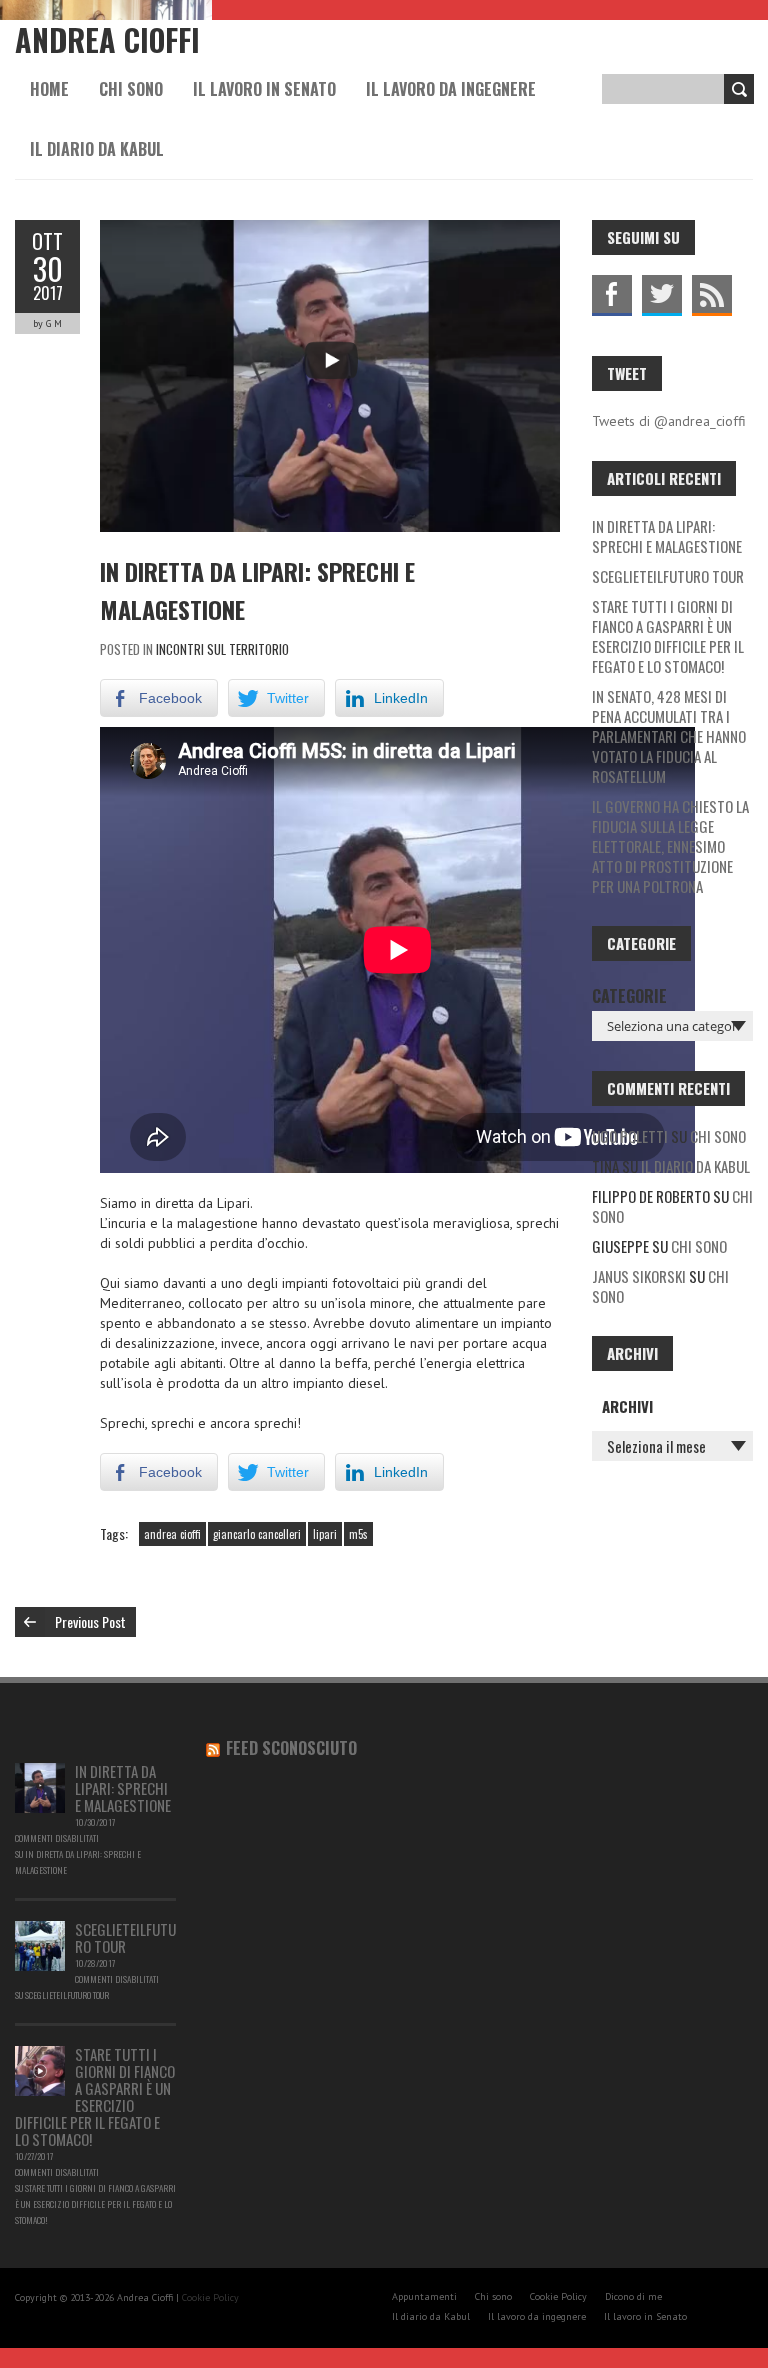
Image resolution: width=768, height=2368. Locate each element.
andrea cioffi (172, 1534)
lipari (325, 1534)
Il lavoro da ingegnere (451, 89)
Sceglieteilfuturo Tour (668, 576)
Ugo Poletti (630, 1136)
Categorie (629, 996)
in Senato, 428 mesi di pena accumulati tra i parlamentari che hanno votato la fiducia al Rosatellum (669, 736)
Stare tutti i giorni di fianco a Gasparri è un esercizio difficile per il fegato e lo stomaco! (668, 636)
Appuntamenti (424, 2296)
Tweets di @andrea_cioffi (669, 421)
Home (49, 89)
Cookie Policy (210, 2297)
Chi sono (131, 89)
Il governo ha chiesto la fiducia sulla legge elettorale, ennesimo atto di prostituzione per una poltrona (670, 846)
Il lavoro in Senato (264, 89)
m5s (358, 1534)
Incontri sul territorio (222, 649)
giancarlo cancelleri (257, 1534)
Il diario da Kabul (97, 149)
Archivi (627, 1406)
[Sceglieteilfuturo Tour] (40, 1931)
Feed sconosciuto (291, 1748)
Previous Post (90, 1621)
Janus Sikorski (639, 1276)
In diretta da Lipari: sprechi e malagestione (667, 536)
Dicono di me (633, 2296)
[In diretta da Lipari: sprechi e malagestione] (40, 1773)
